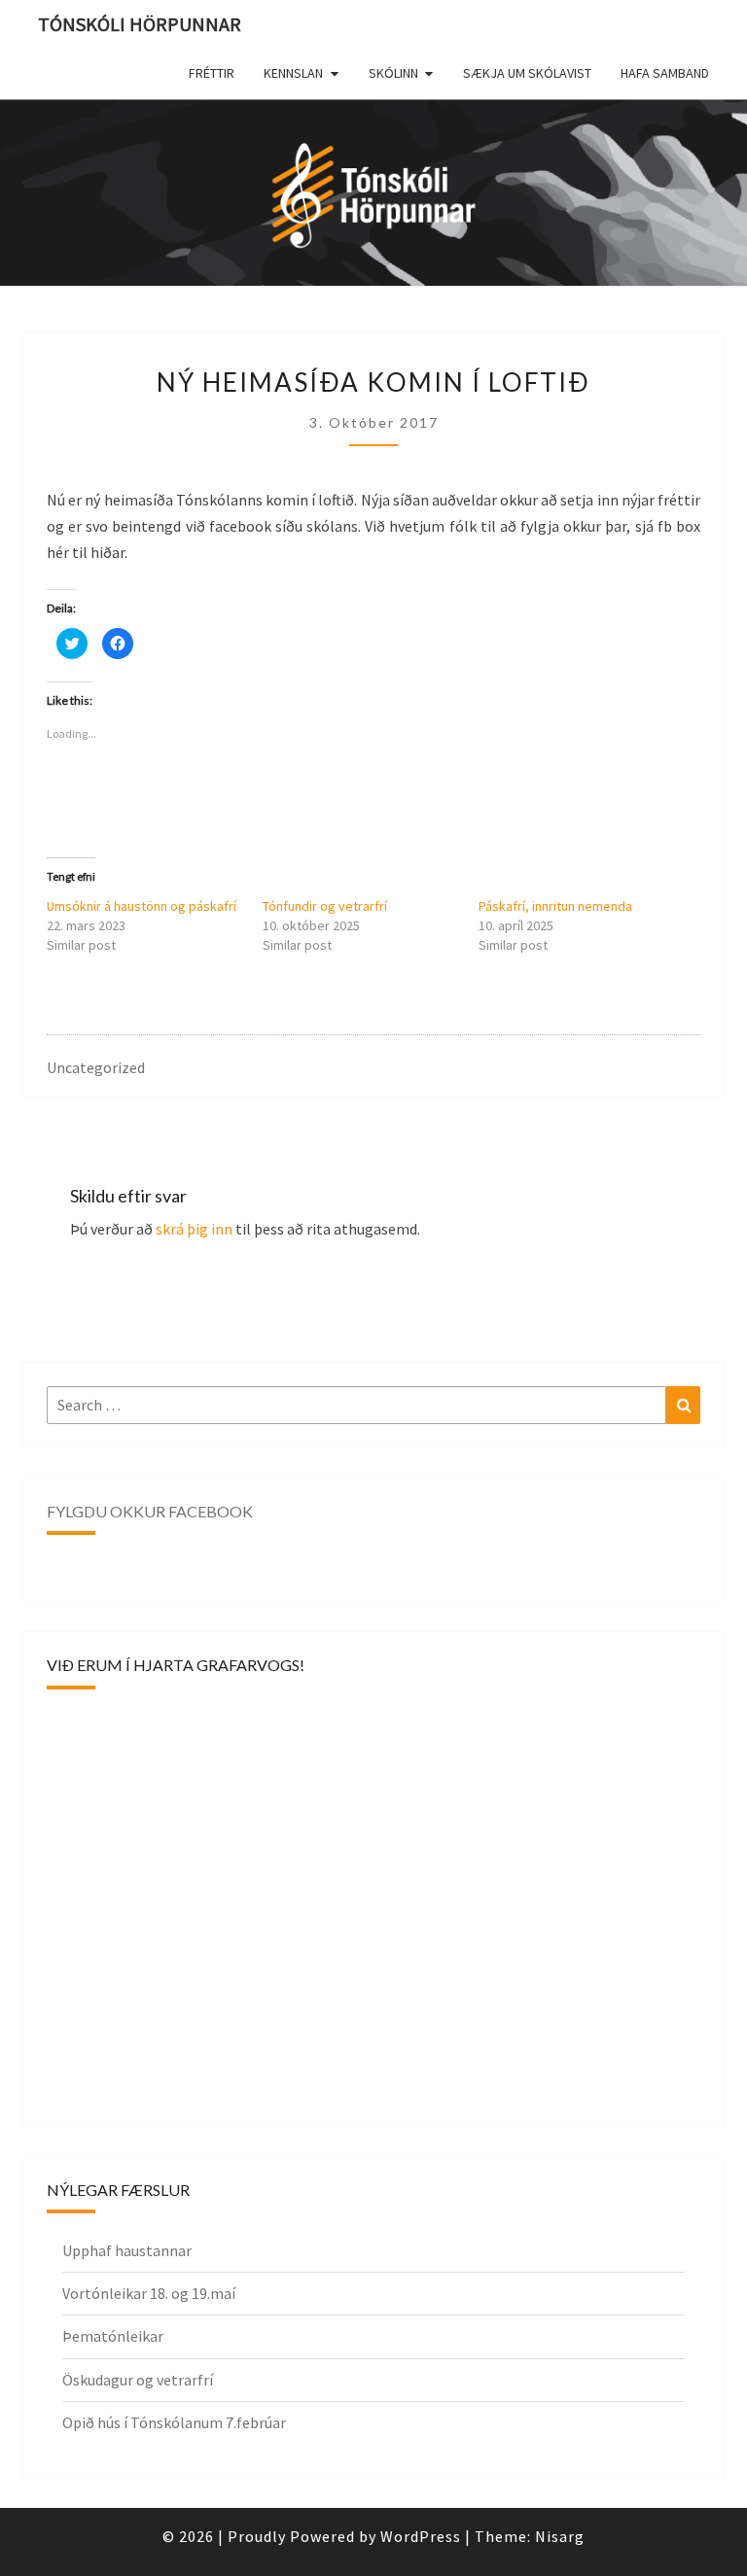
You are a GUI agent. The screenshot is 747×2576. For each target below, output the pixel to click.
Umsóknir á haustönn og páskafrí (142, 906)
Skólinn (393, 73)
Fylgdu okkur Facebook (150, 1511)
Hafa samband (665, 73)
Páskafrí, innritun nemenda (555, 906)
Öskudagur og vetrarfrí (138, 2380)
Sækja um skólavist (527, 73)
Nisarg (560, 2536)
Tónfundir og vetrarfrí (325, 906)
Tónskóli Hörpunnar (140, 24)
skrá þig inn (194, 1229)
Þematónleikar (113, 2336)
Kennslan (293, 73)
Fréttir (212, 73)
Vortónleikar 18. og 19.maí (149, 2293)
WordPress (421, 2536)
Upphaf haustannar (127, 2250)
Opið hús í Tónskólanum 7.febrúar (174, 2422)
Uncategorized (96, 1067)
